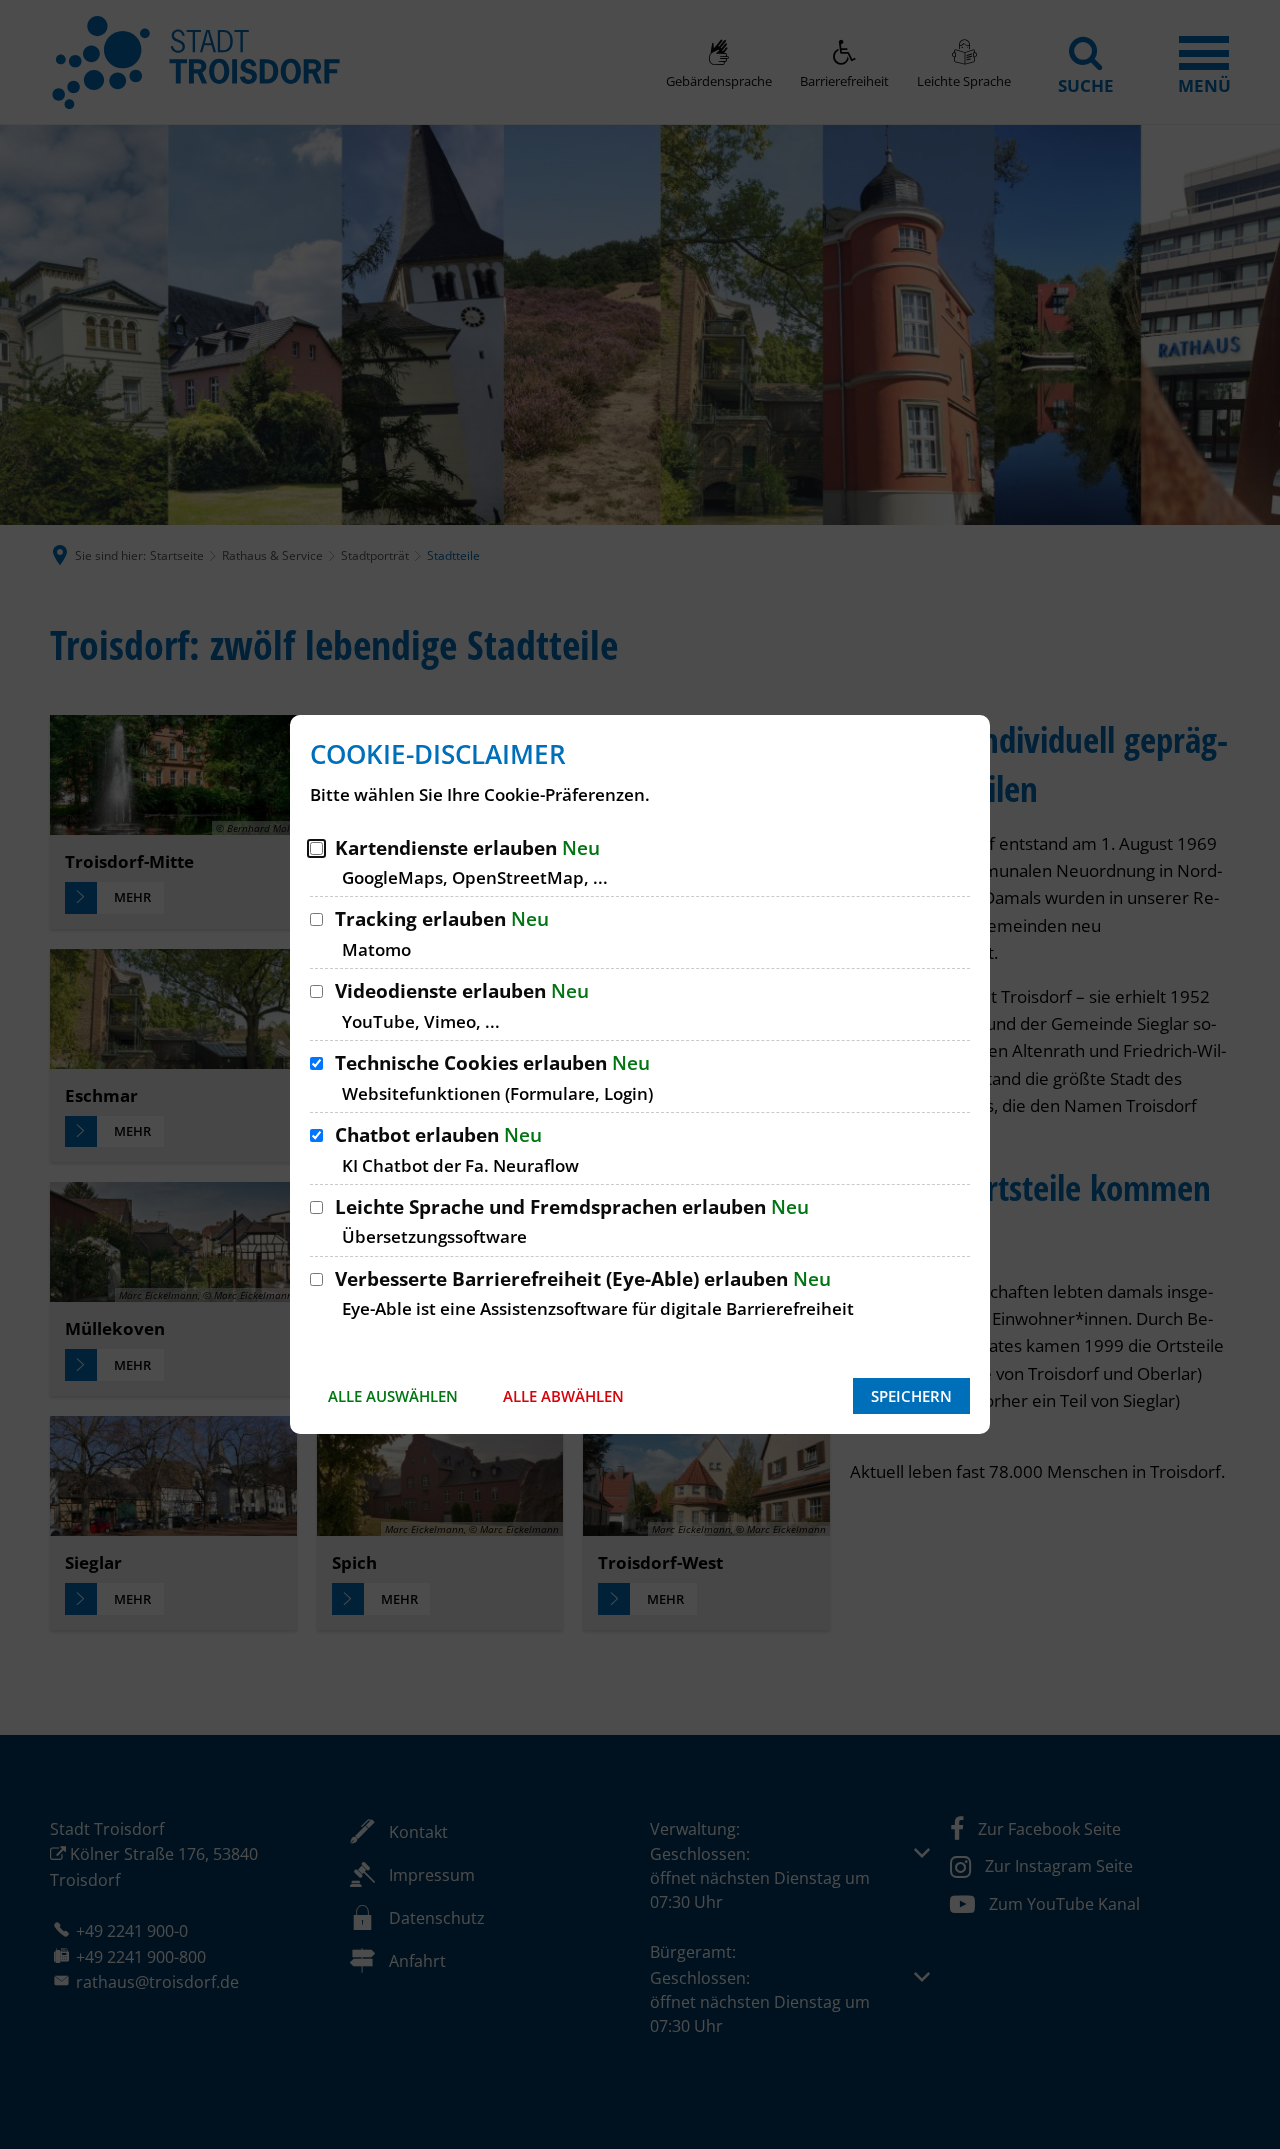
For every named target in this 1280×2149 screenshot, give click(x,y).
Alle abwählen (563, 1396)
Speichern (911, 1396)
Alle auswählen (393, 1396)
